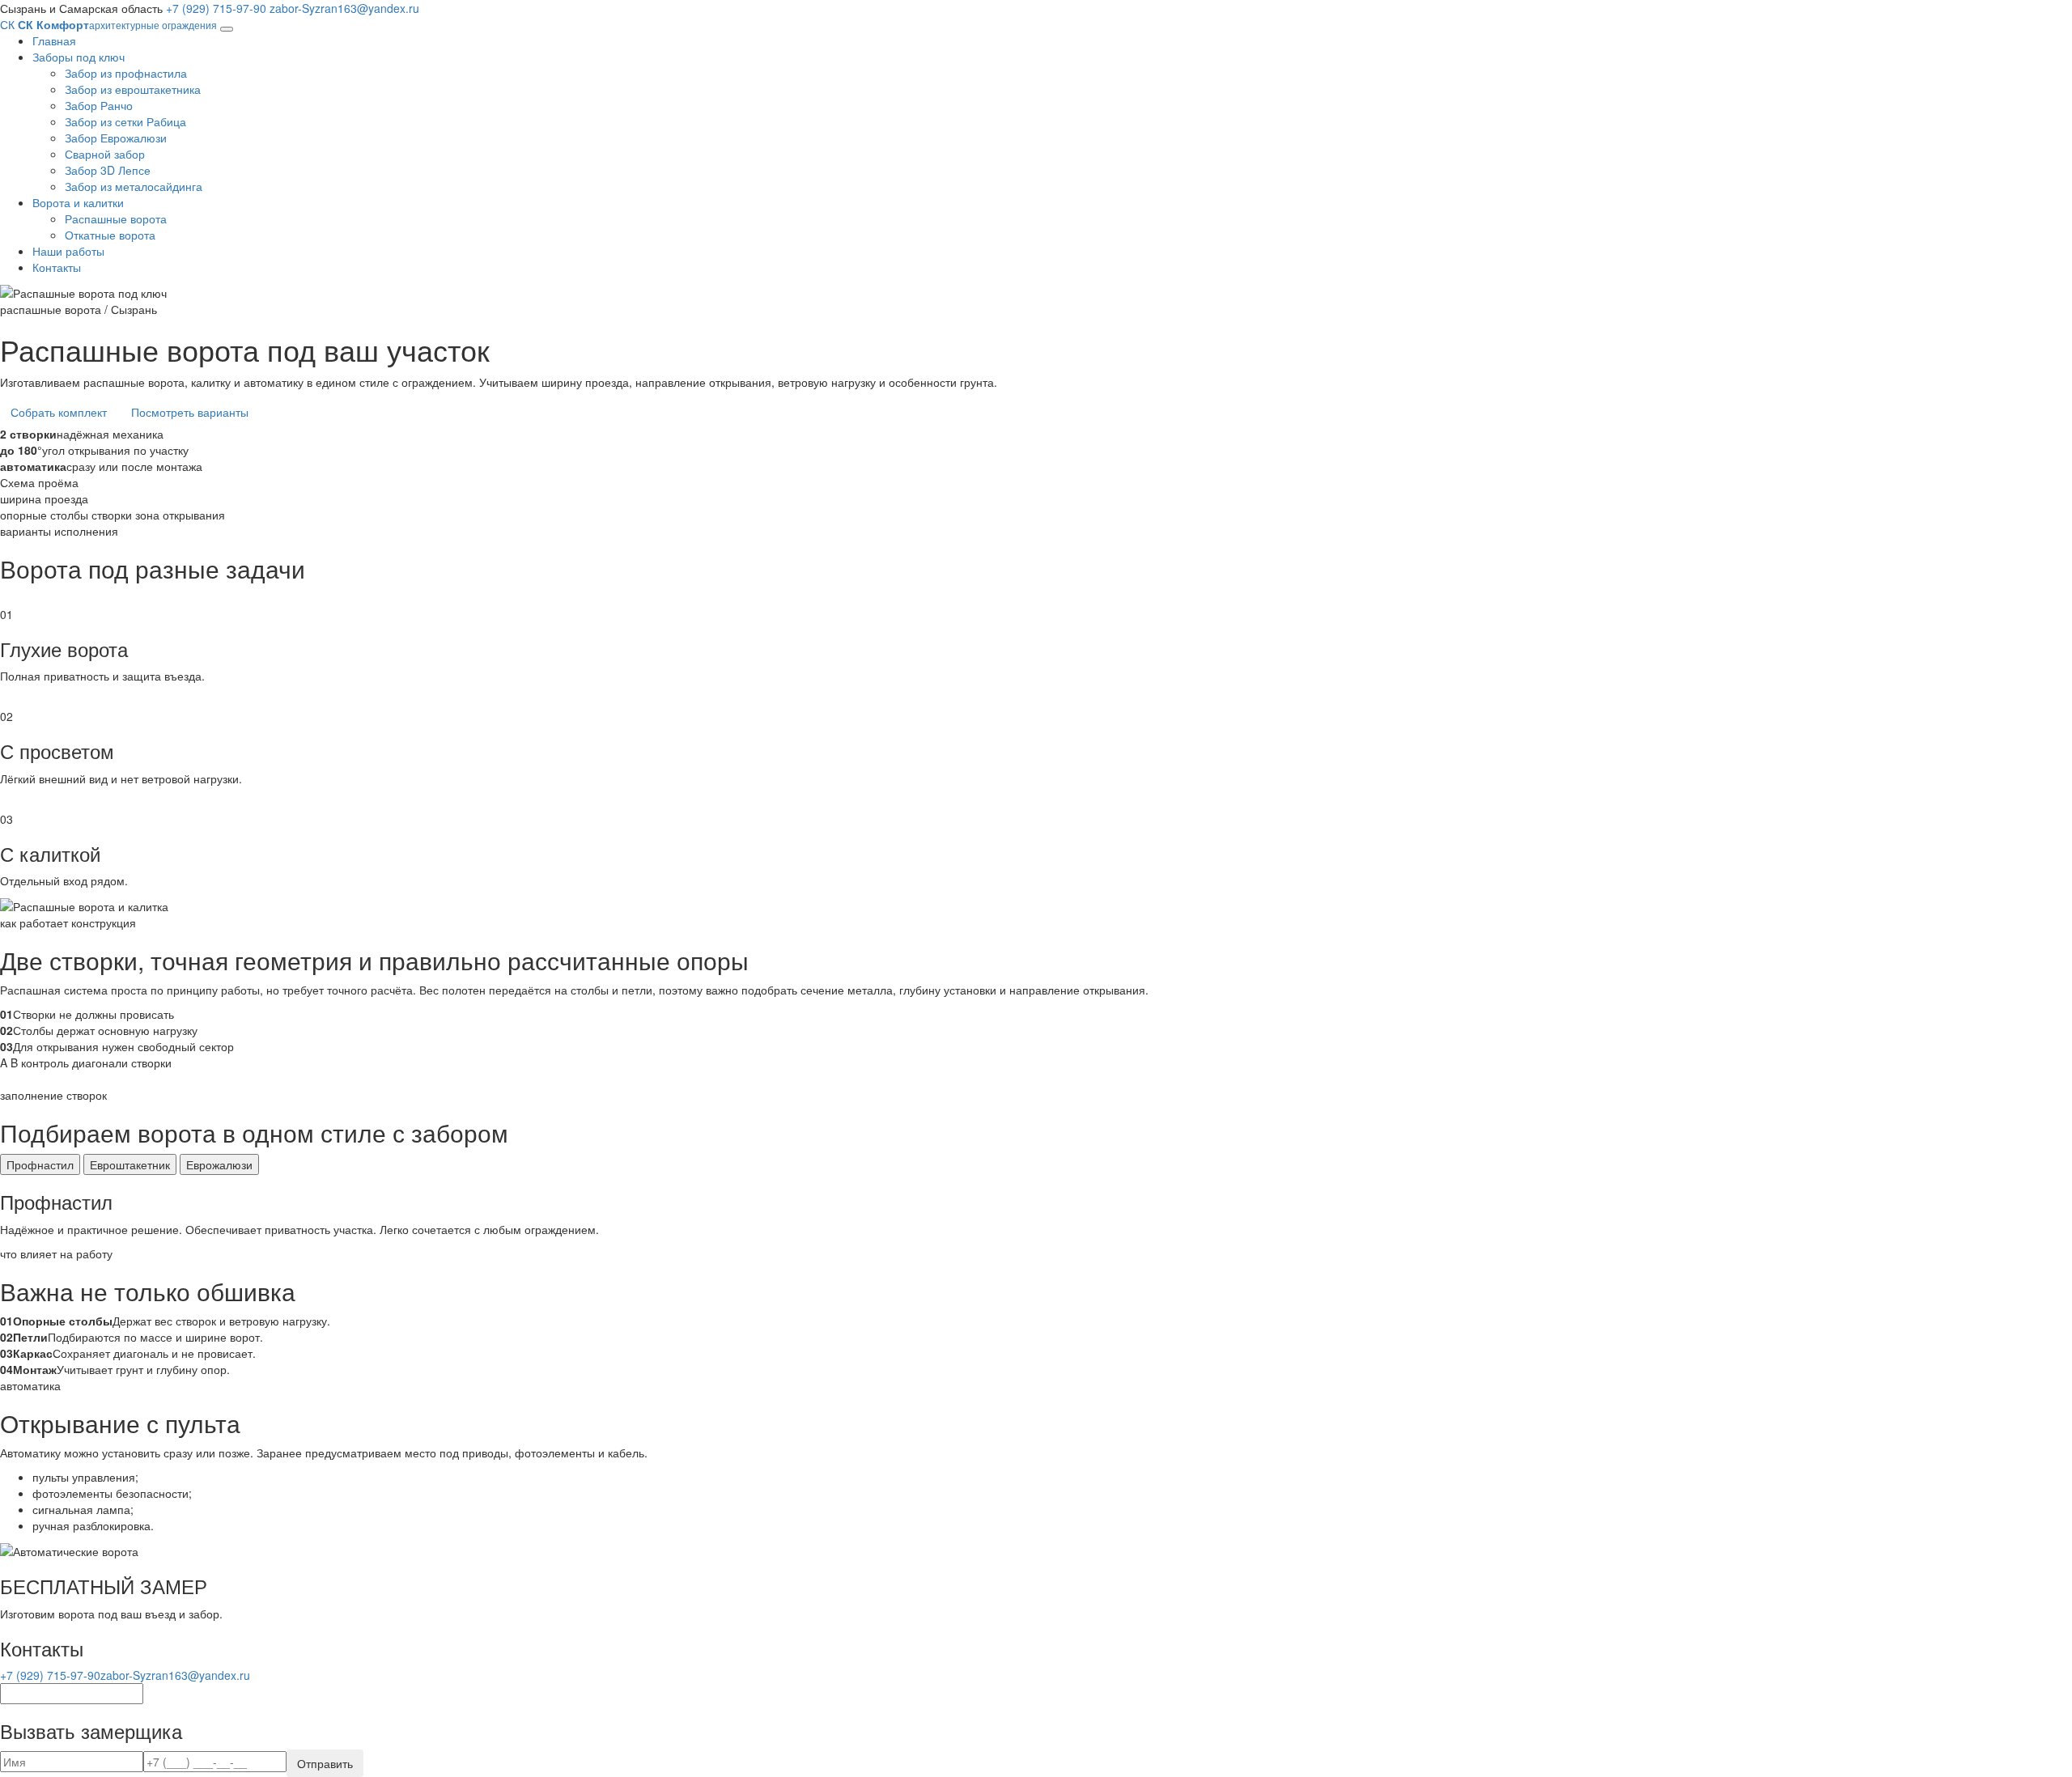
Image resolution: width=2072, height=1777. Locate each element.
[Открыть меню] (227, 29)
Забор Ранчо (99, 105)
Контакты (57, 267)
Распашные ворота (116, 218)
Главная (54, 40)
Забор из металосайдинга (134, 186)
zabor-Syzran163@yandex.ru (344, 8)
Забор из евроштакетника (133, 89)
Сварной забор (105, 154)
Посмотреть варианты (190, 412)
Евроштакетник (130, 1164)
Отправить (325, 1763)
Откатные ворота (110, 235)
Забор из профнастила (126, 73)
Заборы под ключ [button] (79, 57)
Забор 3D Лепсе (108, 170)
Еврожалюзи (219, 1164)
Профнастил (40, 1164)
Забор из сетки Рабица (125, 121)
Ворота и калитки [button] (78, 202)
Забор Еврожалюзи (116, 138)
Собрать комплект (59, 412)
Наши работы (68, 251)
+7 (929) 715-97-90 (216, 8)
